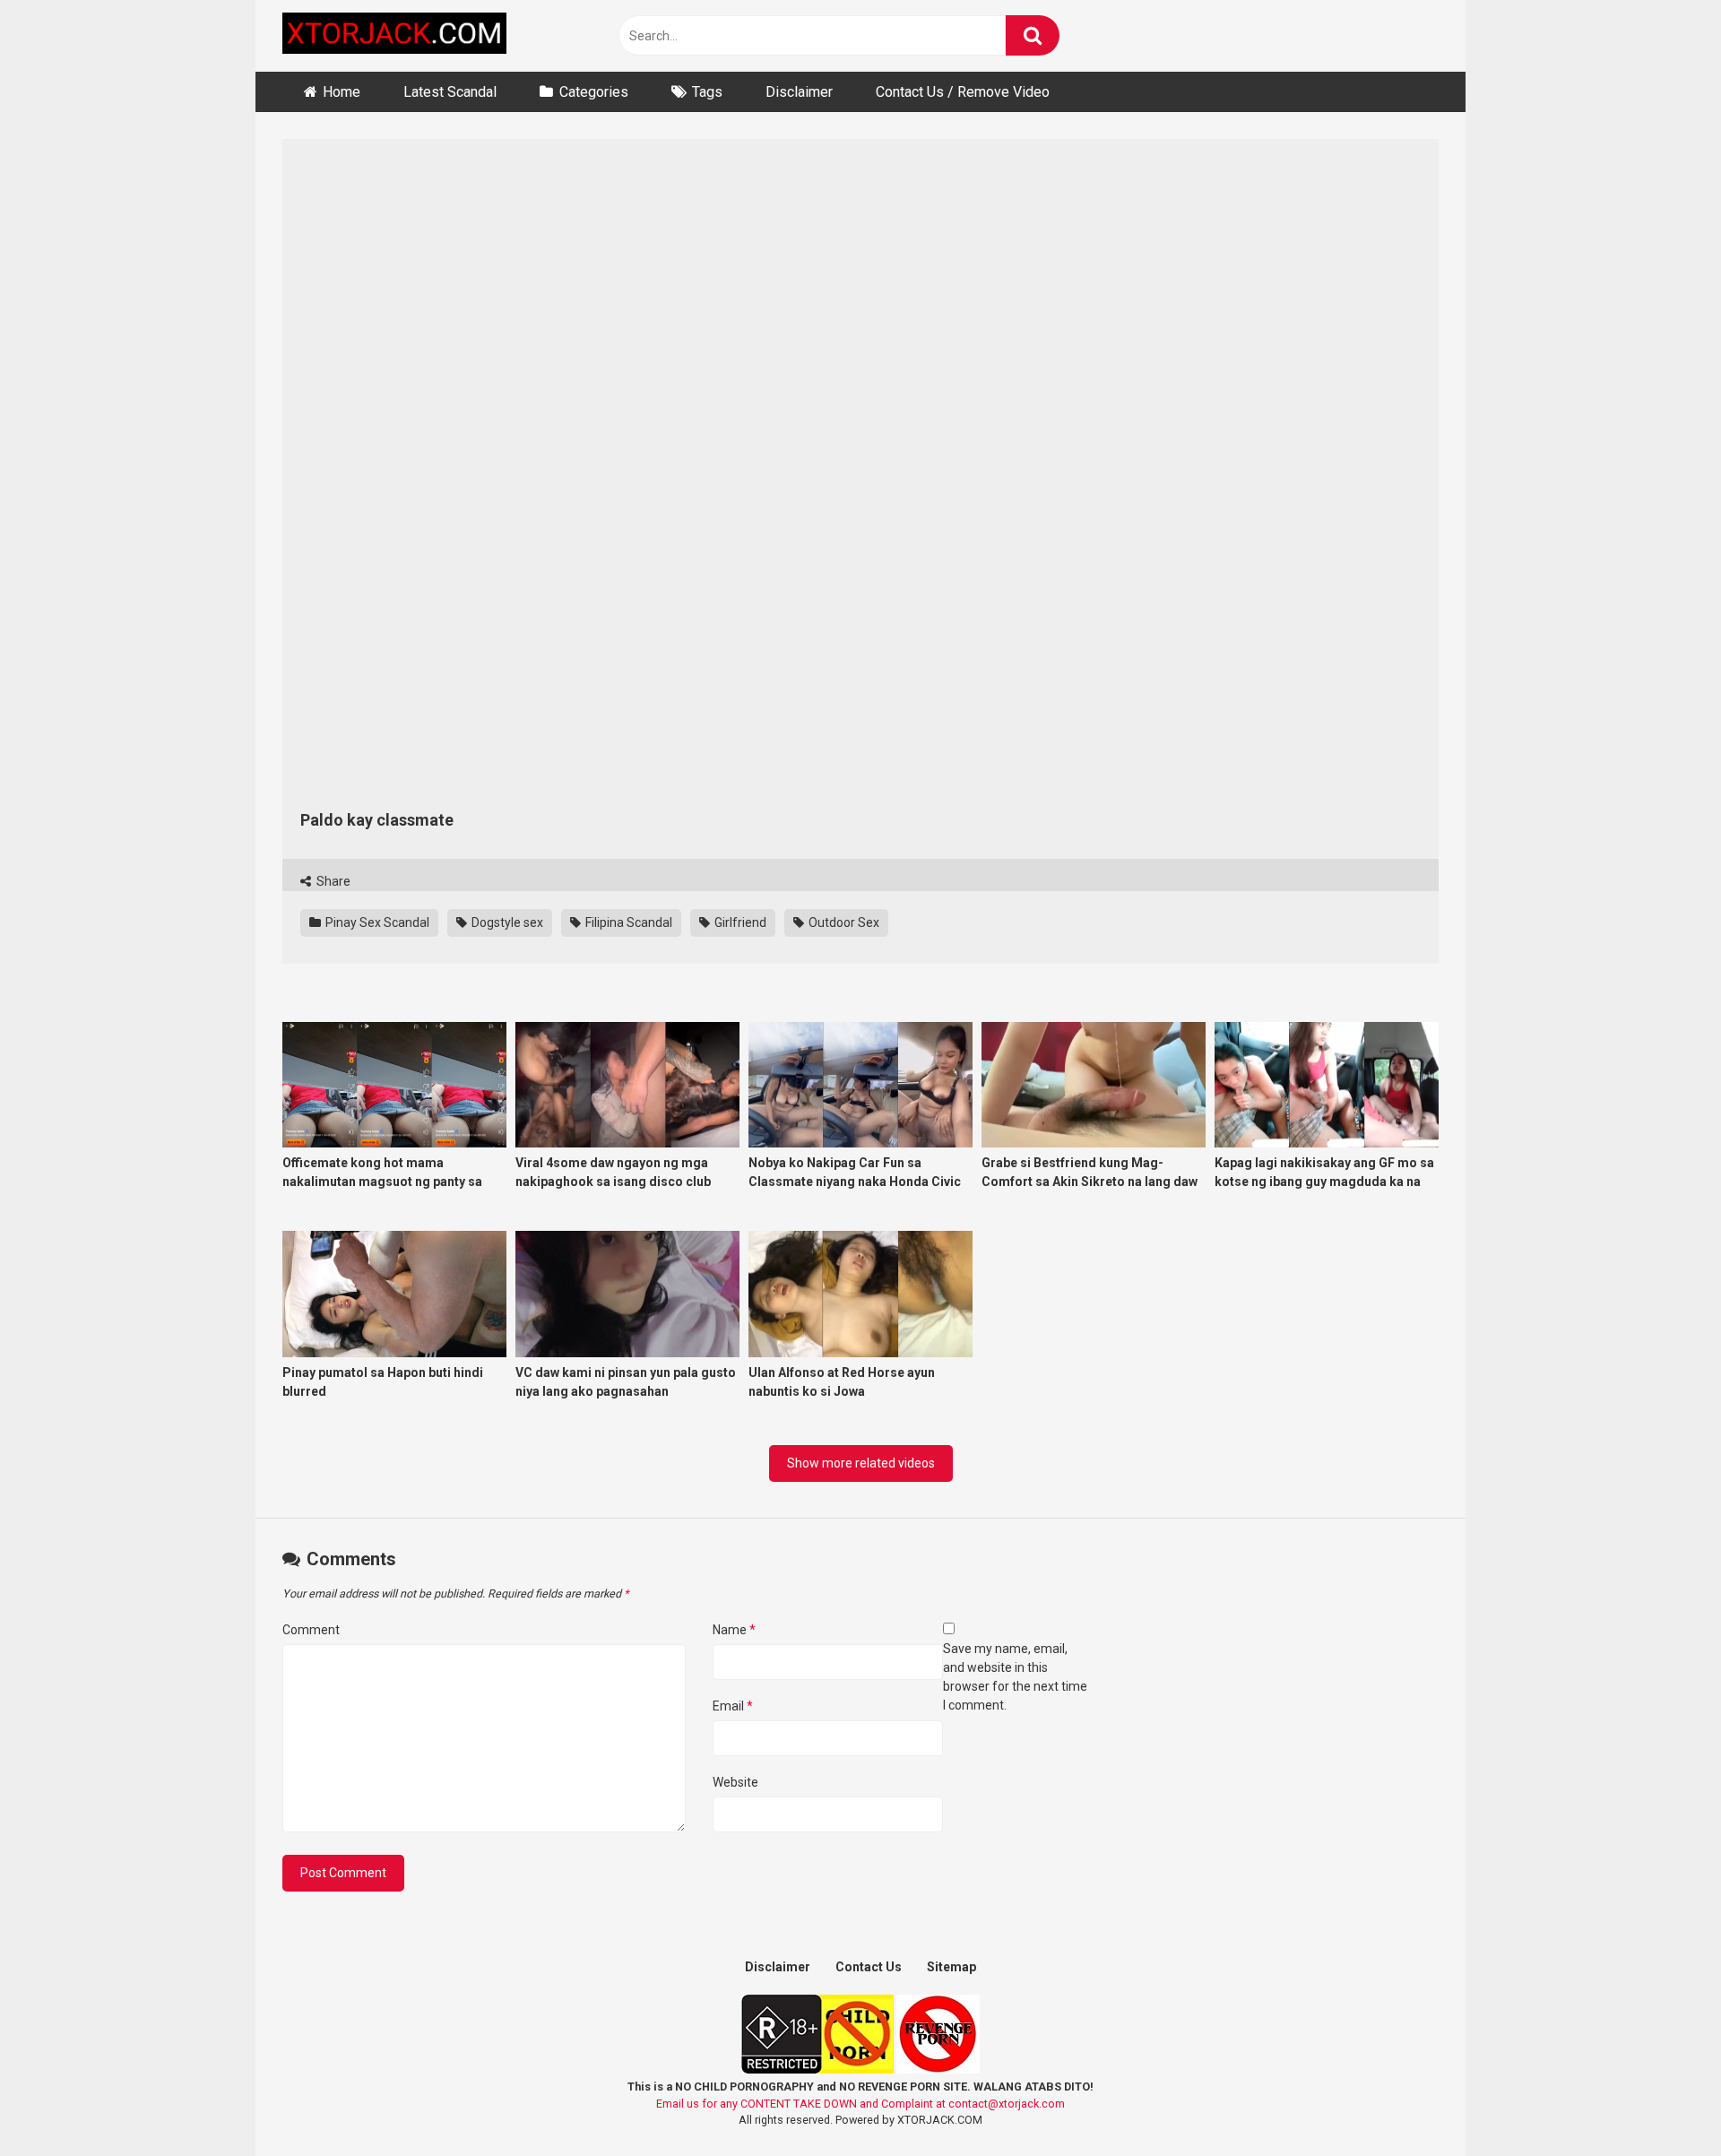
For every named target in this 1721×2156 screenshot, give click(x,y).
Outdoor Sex (843, 922)
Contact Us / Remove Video (963, 92)
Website (735, 1782)
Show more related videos (861, 1463)
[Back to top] (1661, 2102)
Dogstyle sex (506, 922)
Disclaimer (799, 92)
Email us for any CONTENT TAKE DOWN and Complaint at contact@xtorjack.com (860, 2104)
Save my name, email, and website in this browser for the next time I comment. (1015, 1677)
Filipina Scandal (627, 922)
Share (332, 881)
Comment (311, 1630)
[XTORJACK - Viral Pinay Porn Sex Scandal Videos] (394, 36)
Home (342, 92)
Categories (594, 92)
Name (734, 1630)
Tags (707, 92)
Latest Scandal (450, 92)
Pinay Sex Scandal (376, 922)
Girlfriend (739, 922)
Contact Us (869, 1967)
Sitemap (951, 1967)
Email (733, 1706)
